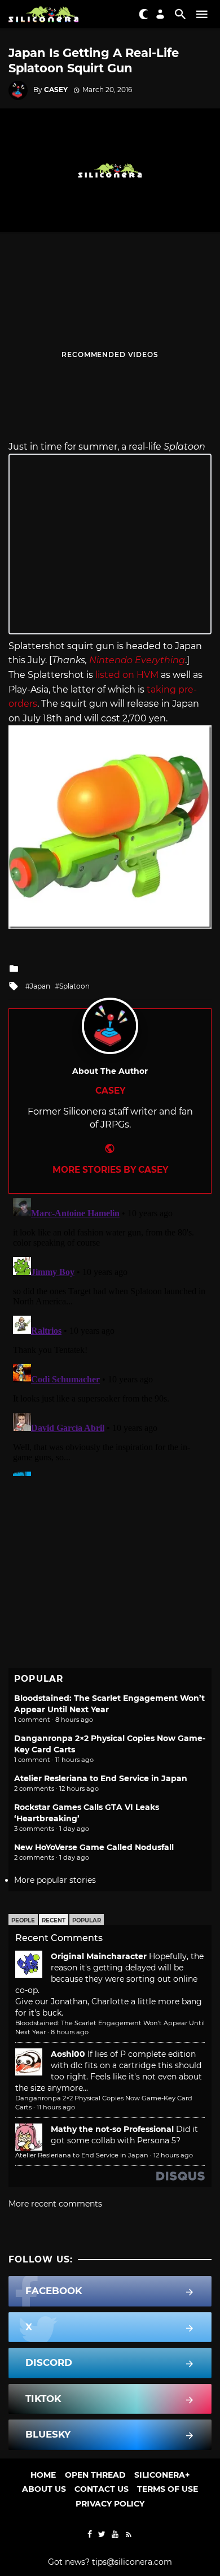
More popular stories (55, 1880)
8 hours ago (70, 2032)
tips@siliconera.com (132, 2562)
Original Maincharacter (99, 1956)
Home (43, 2475)
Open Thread (95, 2475)
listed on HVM (127, 675)
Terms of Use (168, 2489)
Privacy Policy (110, 2504)
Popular (87, 1920)
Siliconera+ (162, 2475)
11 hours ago (56, 2107)
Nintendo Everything (137, 660)
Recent (54, 1920)
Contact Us (102, 2489)
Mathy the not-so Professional (112, 2129)
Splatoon (74, 986)
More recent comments (55, 2204)
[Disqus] (110, 1335)
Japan (40, 986)
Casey (56, 90)
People (23, 1920)
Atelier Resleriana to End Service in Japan (101, 1778)
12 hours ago (173, 2155)
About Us (44, 2489)
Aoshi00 (68, 2054)
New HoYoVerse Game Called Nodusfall (94, 1847)
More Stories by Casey (110, 1170)
